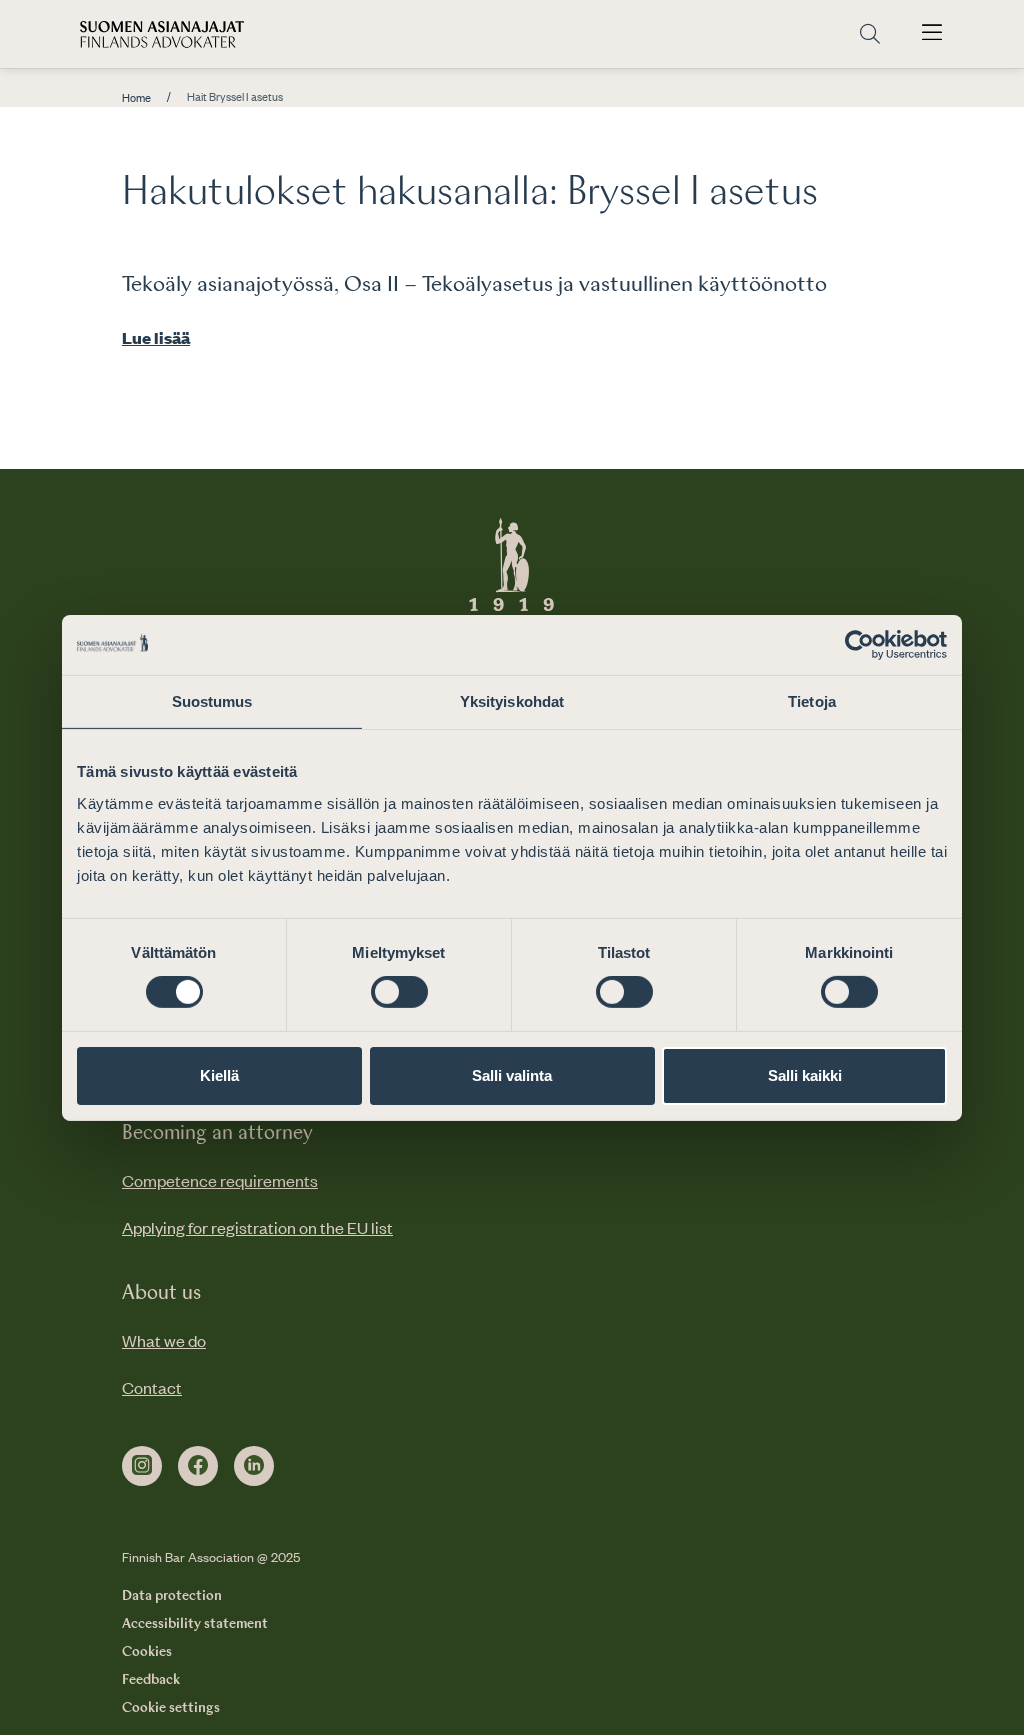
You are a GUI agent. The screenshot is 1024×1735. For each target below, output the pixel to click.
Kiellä (219, 1075)
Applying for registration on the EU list (257, 1227)
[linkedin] (254, 1466)
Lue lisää (156, 337)
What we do (164, 1340)
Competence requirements (220, 1180)
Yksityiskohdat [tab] (512, 700)
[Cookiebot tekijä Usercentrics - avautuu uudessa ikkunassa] (859, 644)
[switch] (399, 992)
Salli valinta (512, 1075)
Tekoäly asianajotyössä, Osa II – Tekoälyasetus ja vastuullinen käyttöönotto (474, 285)
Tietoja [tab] (812, 700)
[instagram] (142, 1466)
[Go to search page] (870, 34)
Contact (152, 1387)
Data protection (172, 1596)
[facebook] (198, 1466)
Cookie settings (171, 1708)
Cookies (147, 1652)
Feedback (151, 1680)
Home (136, 98)
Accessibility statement (195, 1624)
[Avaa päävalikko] (932, 34)
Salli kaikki (805, 1075)
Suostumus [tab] (212, 700)
